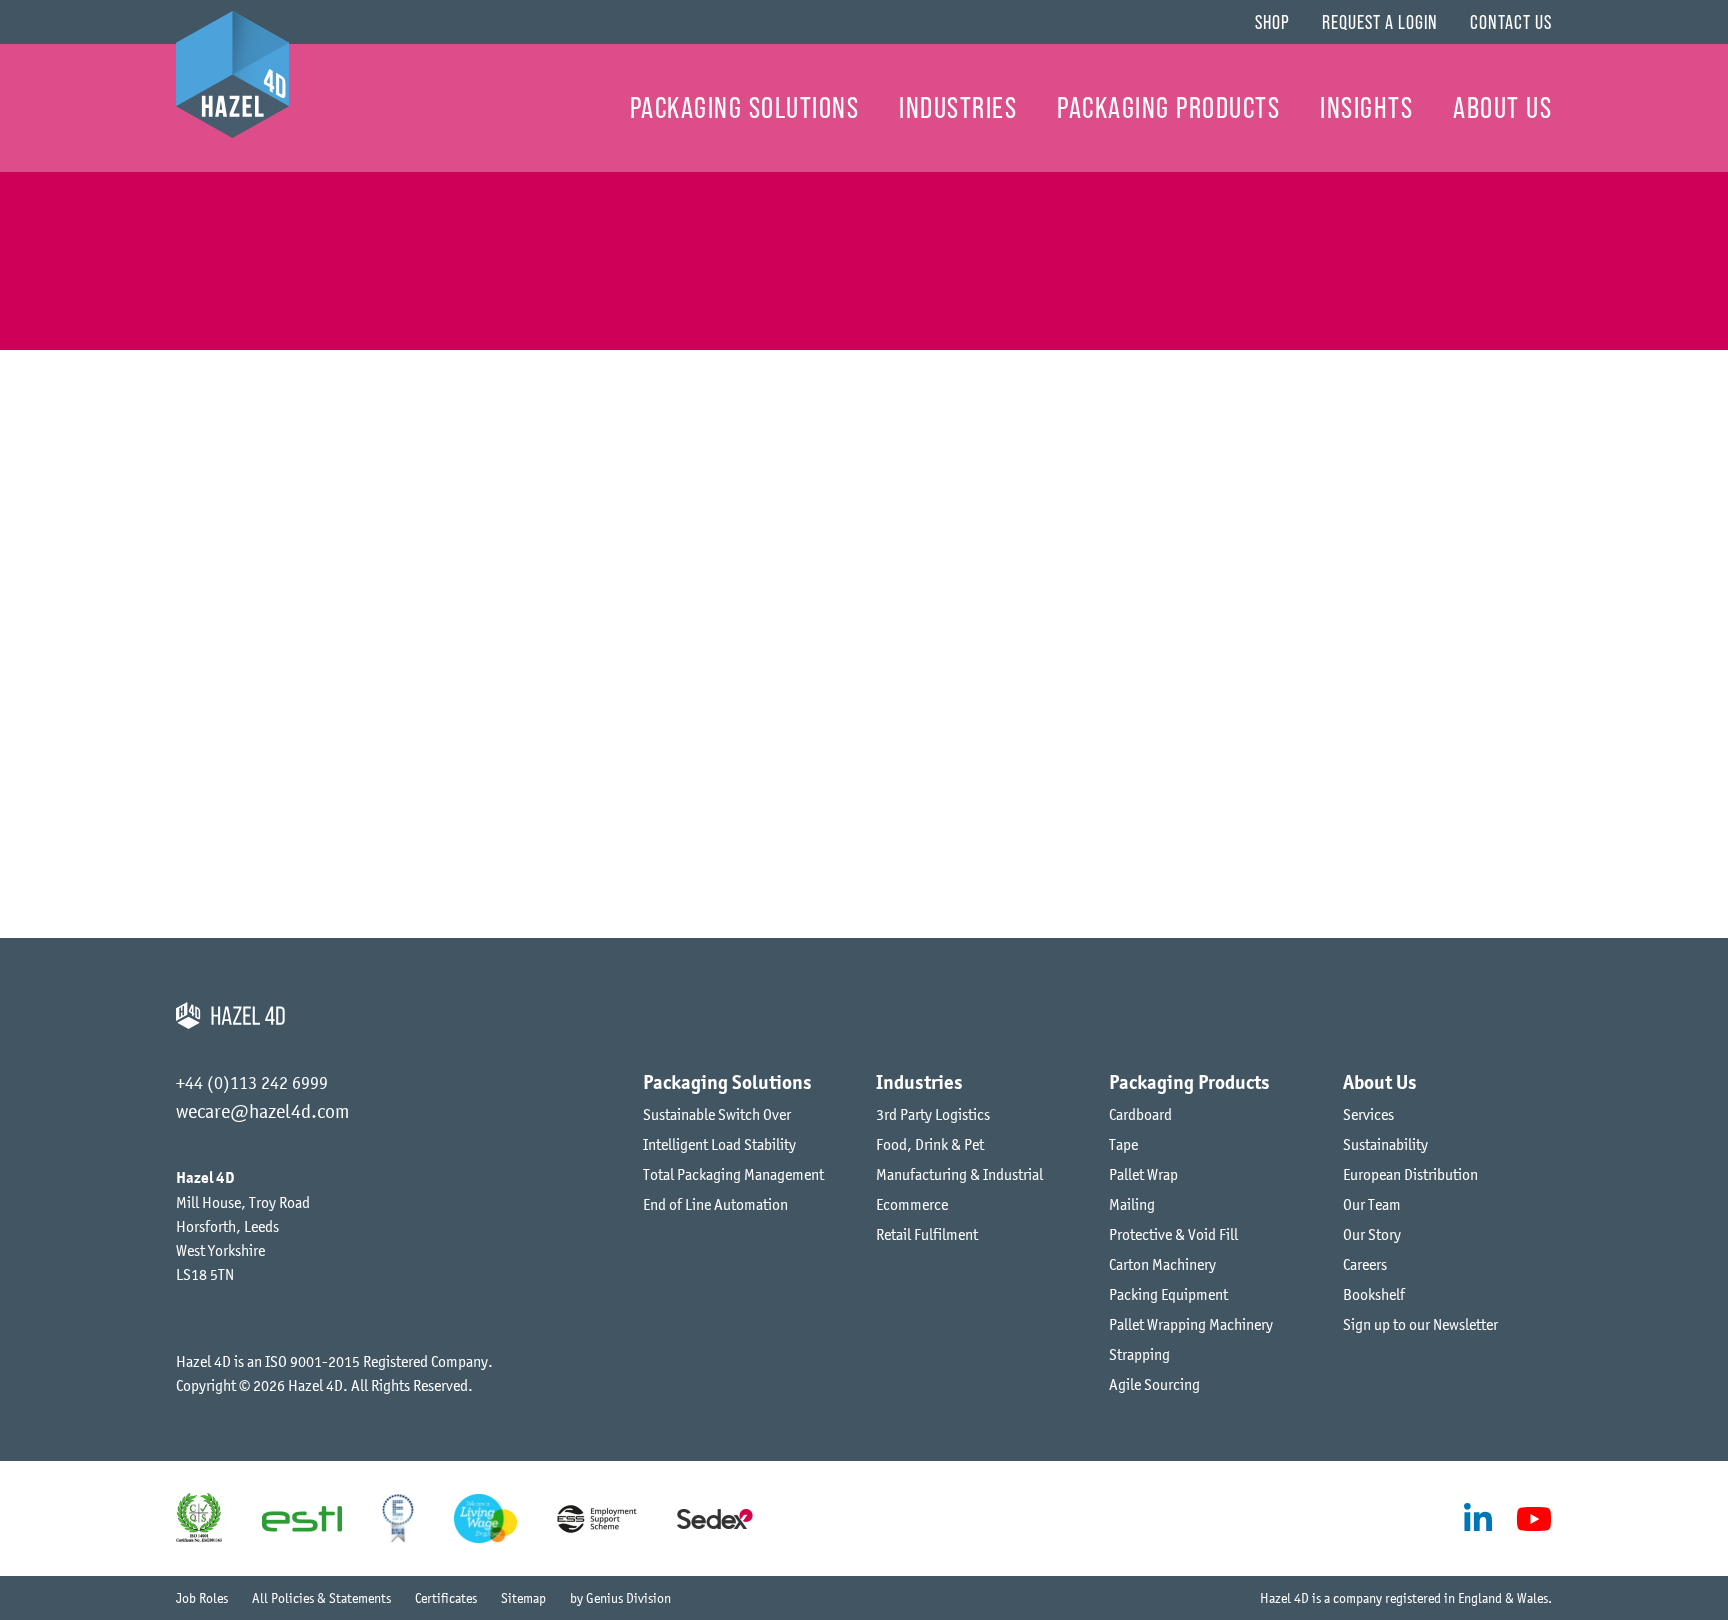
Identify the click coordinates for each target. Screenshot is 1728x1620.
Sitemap (523, 1598)
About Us (1502, 107)
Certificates (446, 1598)
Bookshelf (1374, 1294)
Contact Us (1511, 22)
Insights (1366, 107)
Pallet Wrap (1143, 1174)
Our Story (1372, 1234)
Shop (1272, 22)
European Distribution (1410, 1174)
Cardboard (1140, 1114)
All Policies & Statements (321, 1598)
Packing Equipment (1168, 1294)
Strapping (1139, 1354)
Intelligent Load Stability (719, 1144)
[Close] (1084, 366)
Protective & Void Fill (1173, 1234)
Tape (1123, 1144)
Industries (958, 107)
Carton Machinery (1162, 1264)
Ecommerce (912, 1204)
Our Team (1372, 1204)
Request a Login (1380, 22)
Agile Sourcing (1154, 1384)
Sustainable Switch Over (717, 1114)
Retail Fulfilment (927, 1234)
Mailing (1132, 1204)
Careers (1365, 1264)
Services (1368, 1114)
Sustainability (1385, 1144)
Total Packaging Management (733, 1174)
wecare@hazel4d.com (262, 1111)
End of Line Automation (715, 1204)
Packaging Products (1168, 107)
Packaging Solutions (745, 107)
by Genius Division (620, 1598)
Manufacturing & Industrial (959, 1174)
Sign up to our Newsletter (1420, 1324)
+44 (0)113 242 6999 (252, 1083)
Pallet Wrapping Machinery (1191, 1324)
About (151, 216)
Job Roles (202, 1598)
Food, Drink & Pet (930, 1144)
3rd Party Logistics (933, 1114)
